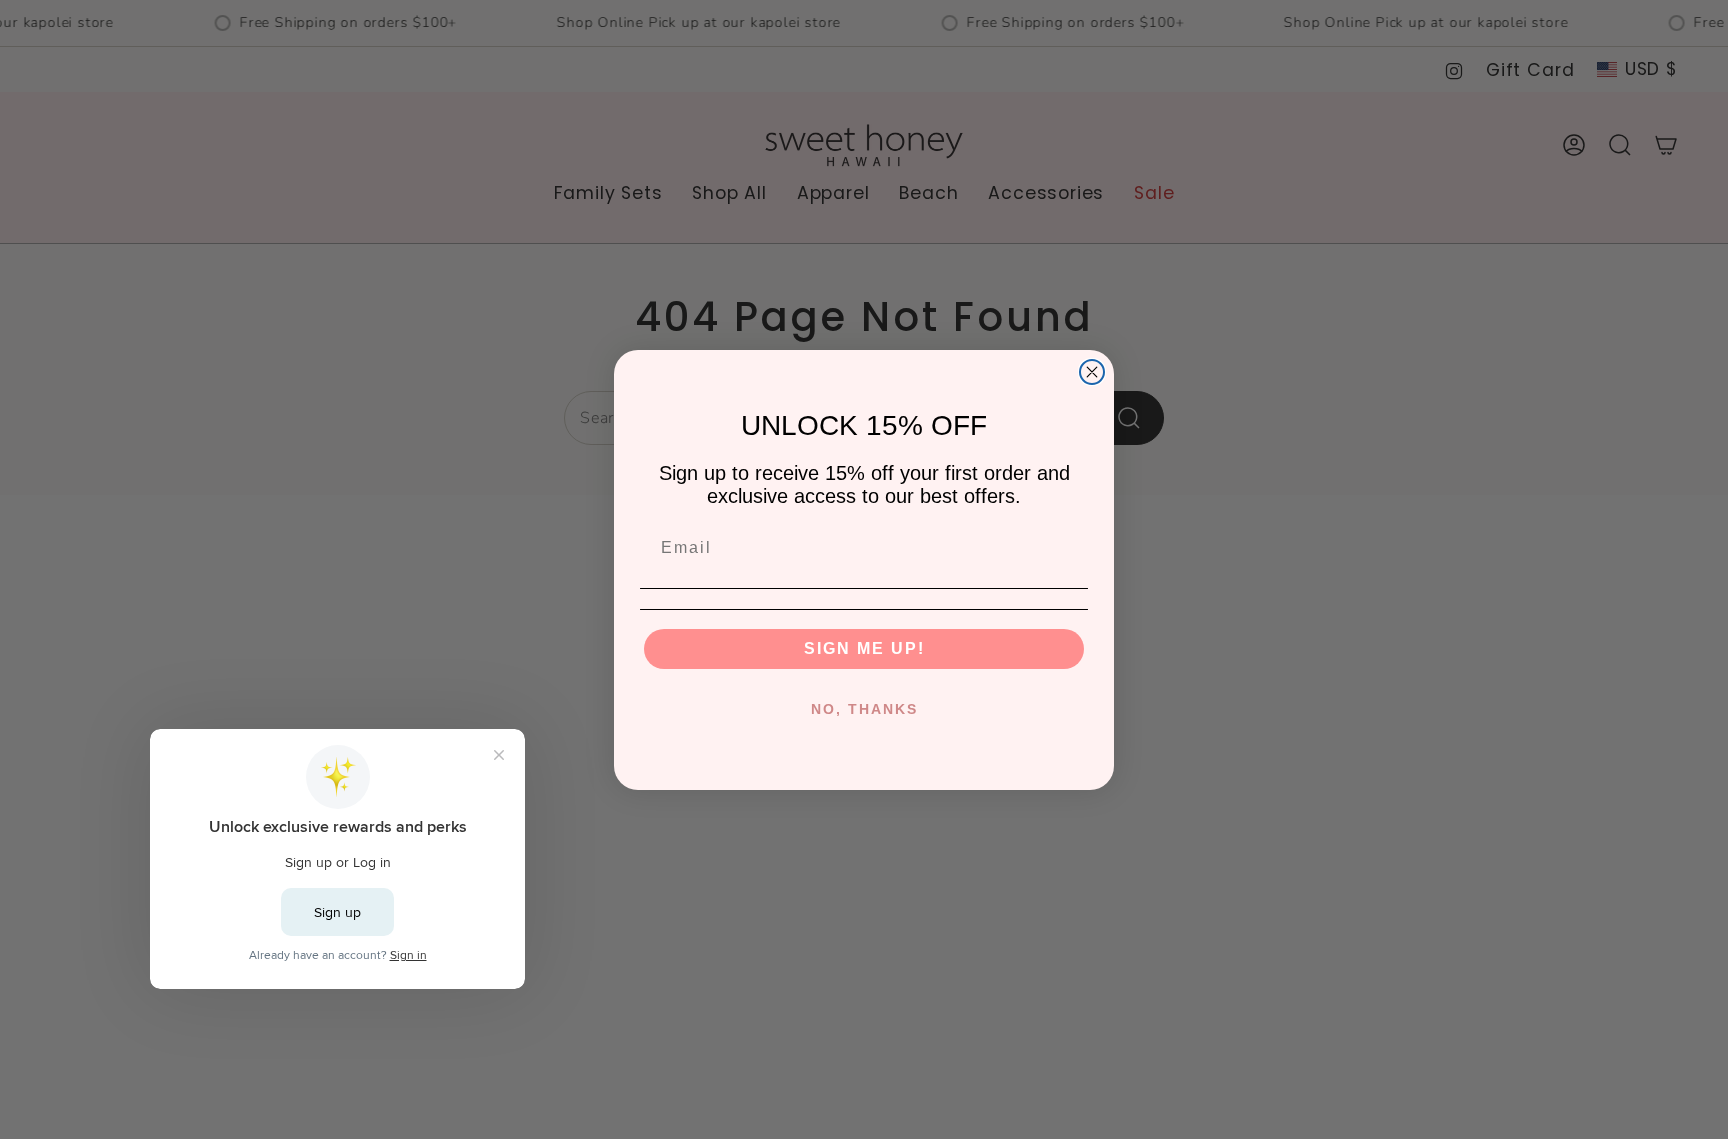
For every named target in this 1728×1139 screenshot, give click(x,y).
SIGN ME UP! (864, 648)
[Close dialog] (1092, 372)
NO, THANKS (864, 709)
